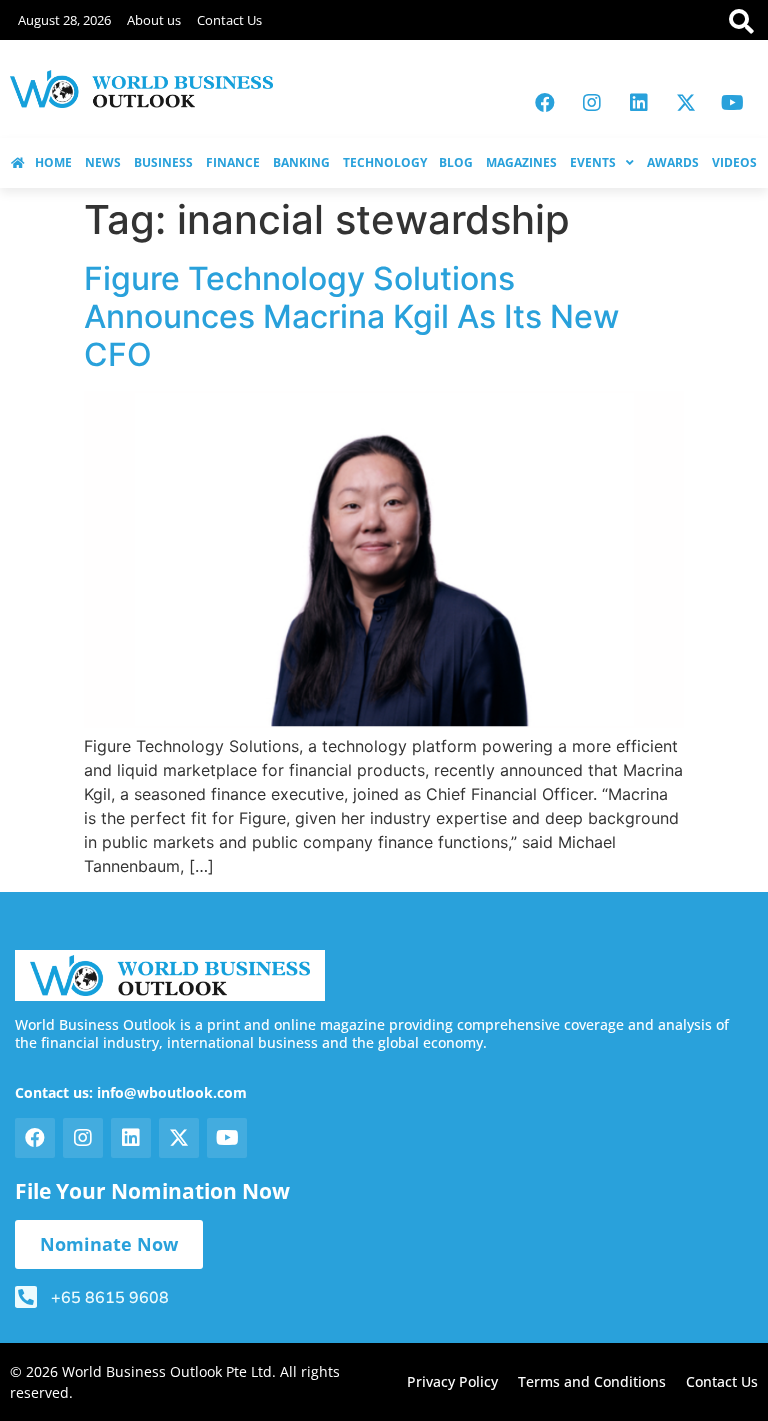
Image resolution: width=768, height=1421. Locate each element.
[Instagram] (592, 103)
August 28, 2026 (64, 20)
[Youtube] (733, 103)
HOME (53, 162)
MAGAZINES (521, 162)
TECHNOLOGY (385, 162)
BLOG (456, 162)
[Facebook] (545, 103)
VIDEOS (734, 162)
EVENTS (593, 162)
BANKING (301, 162)
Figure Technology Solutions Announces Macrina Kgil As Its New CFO (351, 317)
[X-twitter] (686, 103)
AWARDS (673, 162)
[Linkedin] (639, 103)
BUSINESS (163, 162)
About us (154, 20)
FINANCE (233, 162)
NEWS (103, 162)
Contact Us (229, 20)
